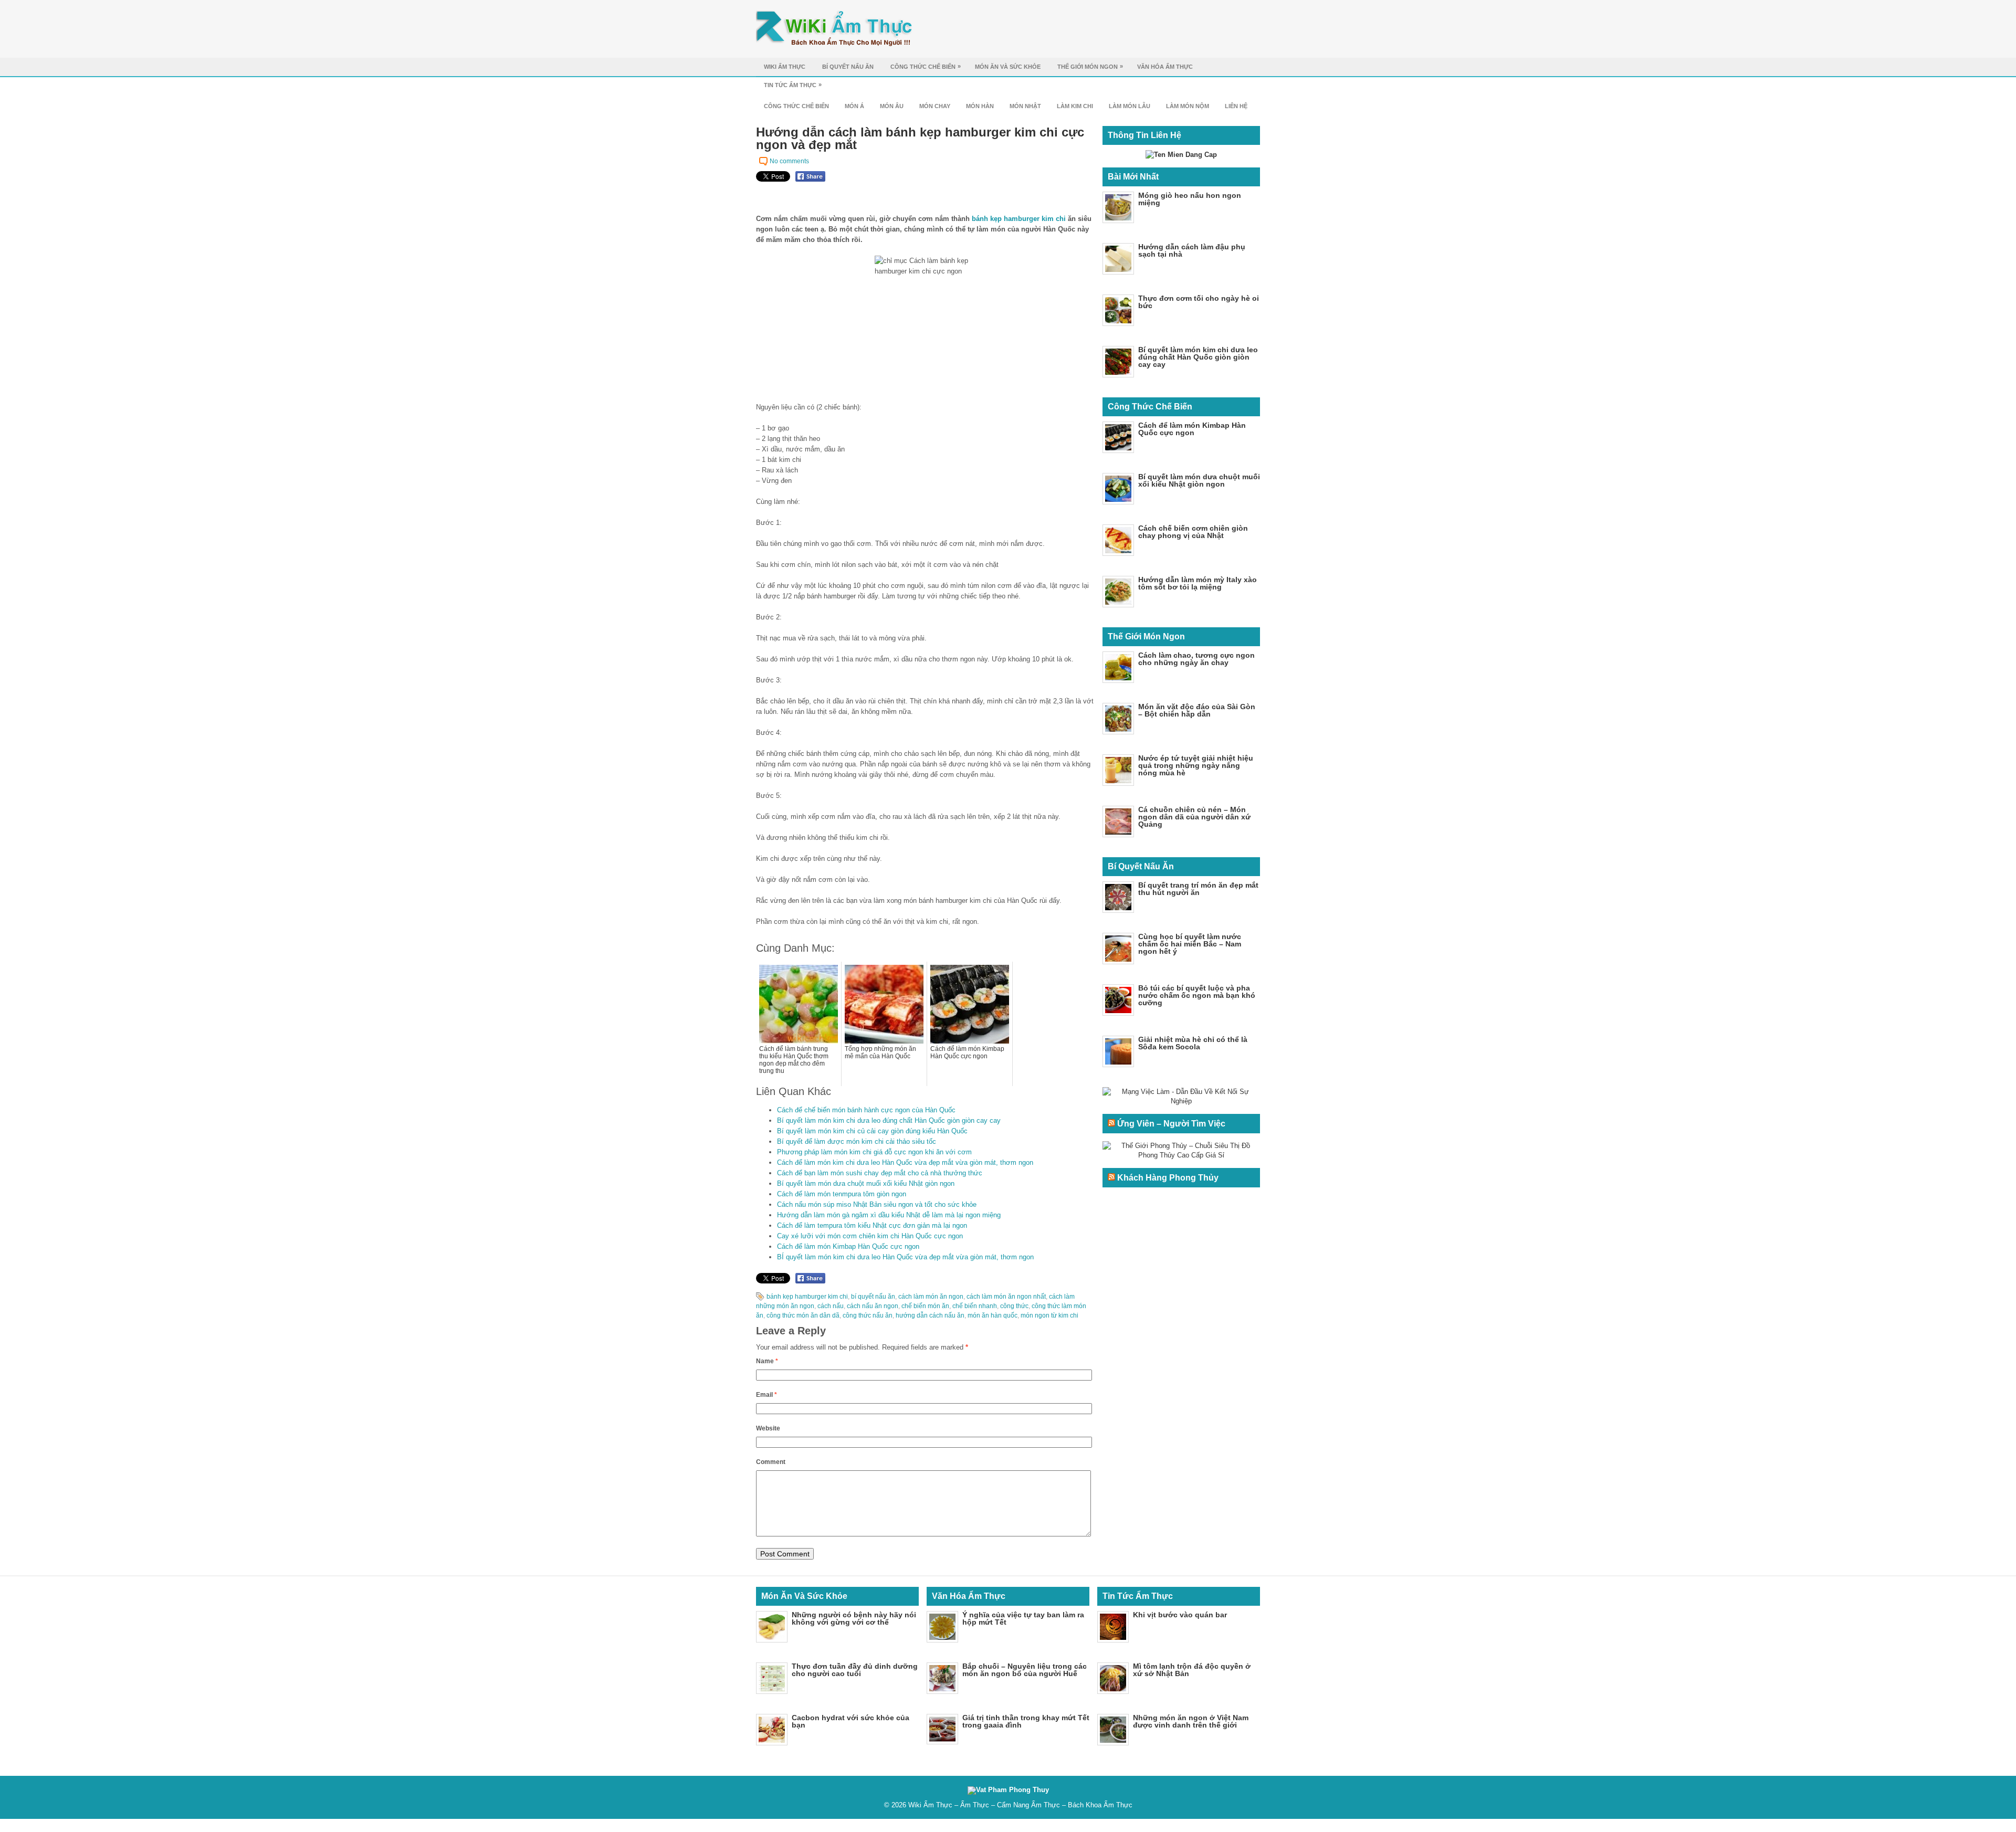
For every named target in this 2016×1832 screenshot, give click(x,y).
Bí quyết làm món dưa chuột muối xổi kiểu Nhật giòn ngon (866, 1183)
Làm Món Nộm (1188, 106)
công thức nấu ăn (868, 1315)
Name (767, 1361)
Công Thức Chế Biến (926, 66)
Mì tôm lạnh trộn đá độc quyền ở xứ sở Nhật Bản (1192, 1670)
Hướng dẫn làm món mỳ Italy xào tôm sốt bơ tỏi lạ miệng (1198, 583)
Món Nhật (1025, 106)
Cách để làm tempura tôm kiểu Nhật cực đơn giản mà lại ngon (872, 1225)
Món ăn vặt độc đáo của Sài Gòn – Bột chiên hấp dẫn (1197, 710)
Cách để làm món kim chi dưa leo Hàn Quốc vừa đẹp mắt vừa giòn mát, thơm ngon (905, 1162)
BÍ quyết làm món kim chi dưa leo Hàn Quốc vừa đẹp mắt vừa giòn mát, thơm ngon (905, 1257)
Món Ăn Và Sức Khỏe (1008, 67)
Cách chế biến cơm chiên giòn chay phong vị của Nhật (1193, 532)
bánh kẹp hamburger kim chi (1019, 219)
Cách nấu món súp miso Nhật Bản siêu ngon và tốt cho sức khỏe (877, 1204)
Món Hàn (980, 106)
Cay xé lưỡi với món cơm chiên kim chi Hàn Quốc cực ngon (870, 1236)
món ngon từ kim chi (1049, 1315)
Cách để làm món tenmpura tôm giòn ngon (842, 1194)
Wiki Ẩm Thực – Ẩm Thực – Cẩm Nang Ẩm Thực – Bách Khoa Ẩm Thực (1020, 1805)
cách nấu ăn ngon (873, 1306)
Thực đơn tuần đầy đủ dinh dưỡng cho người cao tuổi (855, 1670)
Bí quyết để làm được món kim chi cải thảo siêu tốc (857, 1141)
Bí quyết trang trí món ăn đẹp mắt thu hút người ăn (1198, 889)
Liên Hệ (1236, 106)
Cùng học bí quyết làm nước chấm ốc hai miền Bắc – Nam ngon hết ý (1190, 944)
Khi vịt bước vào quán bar (1180, 1615)
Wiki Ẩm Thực (785, 67)
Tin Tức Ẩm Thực (793, 85)
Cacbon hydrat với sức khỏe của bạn (850, 1721)
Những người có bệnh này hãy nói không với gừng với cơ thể (854, 1618)
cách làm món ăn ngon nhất (1006, 1297)
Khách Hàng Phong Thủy (1168, 1178)
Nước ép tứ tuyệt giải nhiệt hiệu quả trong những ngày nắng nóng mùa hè (1196, 765)
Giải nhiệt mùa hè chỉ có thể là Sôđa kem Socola (1193, 1043)
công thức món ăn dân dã (803, 1315)
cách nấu (831, 1306)
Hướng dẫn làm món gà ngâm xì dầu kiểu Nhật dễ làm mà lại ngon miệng (889, 1215)
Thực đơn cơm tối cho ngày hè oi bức (1199, 302)
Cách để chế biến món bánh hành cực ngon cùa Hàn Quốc (866, 1110)
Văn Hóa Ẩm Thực (1165, 67)
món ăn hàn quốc (993, 1315)
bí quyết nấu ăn (873, 1297)
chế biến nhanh (975, 1306)
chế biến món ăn (925, 1306)
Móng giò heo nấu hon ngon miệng (1190, 199)
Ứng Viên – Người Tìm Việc (1171, 1124)
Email (766, 1395)
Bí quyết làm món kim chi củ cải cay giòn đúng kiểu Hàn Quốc (872, 1131)
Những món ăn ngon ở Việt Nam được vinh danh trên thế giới (1191, 1721)
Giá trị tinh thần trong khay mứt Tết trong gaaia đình (1026, 1721)
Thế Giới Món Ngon (1090, 66)
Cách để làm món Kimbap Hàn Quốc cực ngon (848, 1246)
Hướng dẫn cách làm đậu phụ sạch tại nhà (1192, 250)
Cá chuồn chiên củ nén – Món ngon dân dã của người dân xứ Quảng (1194, 817)
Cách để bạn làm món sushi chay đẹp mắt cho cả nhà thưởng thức (880, 1173)
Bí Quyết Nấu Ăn (848, 67)
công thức (1014, 1306)
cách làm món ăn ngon (931, 1297)
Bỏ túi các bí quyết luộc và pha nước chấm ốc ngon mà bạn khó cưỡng (1197, 995)
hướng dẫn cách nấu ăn (930, 1315)
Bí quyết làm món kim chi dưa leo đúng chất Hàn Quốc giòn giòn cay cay (889, 1120)
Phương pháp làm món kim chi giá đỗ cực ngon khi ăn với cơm (874, 1152)
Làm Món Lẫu (1130, 106)
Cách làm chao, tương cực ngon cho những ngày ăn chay (1196, 659)
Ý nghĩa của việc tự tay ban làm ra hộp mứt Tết (1023, 1618)
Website (768, 1428)
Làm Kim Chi (1075, 106)
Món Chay (935, 106)
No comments (789, 161)
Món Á (854, 106)
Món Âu (892, 106)
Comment (771, 1462)
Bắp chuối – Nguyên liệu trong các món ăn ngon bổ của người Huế (1025, 1670)
